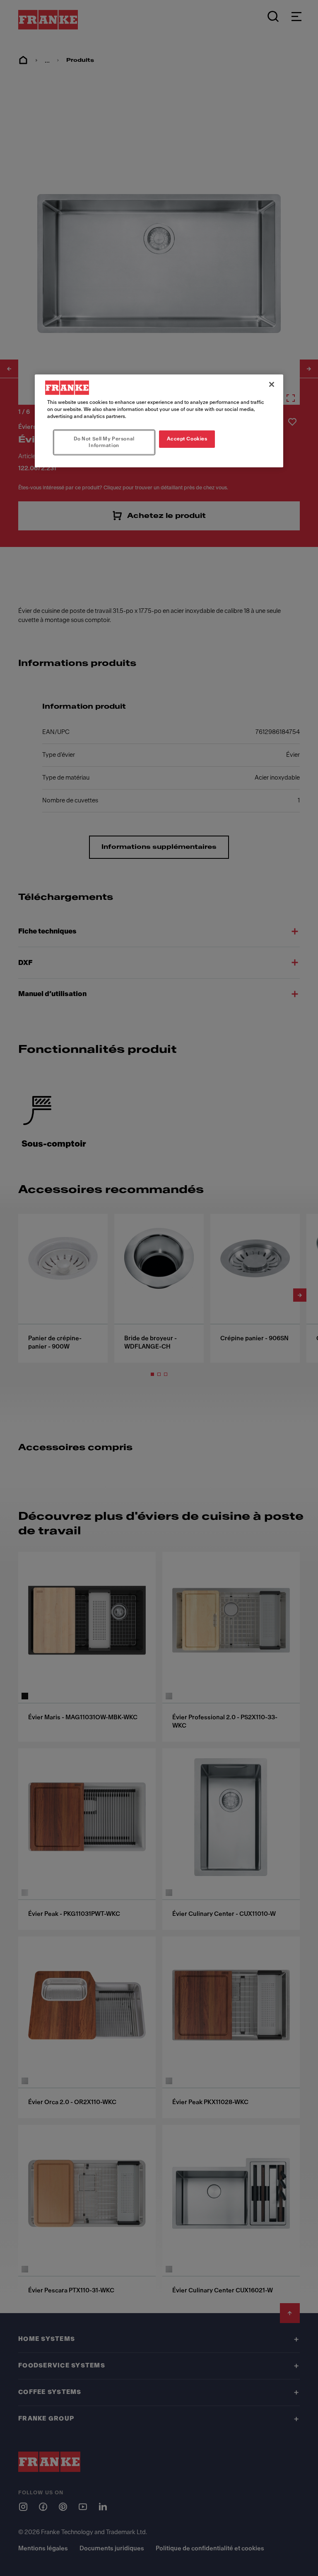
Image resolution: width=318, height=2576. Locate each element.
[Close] (272, 384)
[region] (159, 421)
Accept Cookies (187, 439)
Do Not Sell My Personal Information (104, 442)
